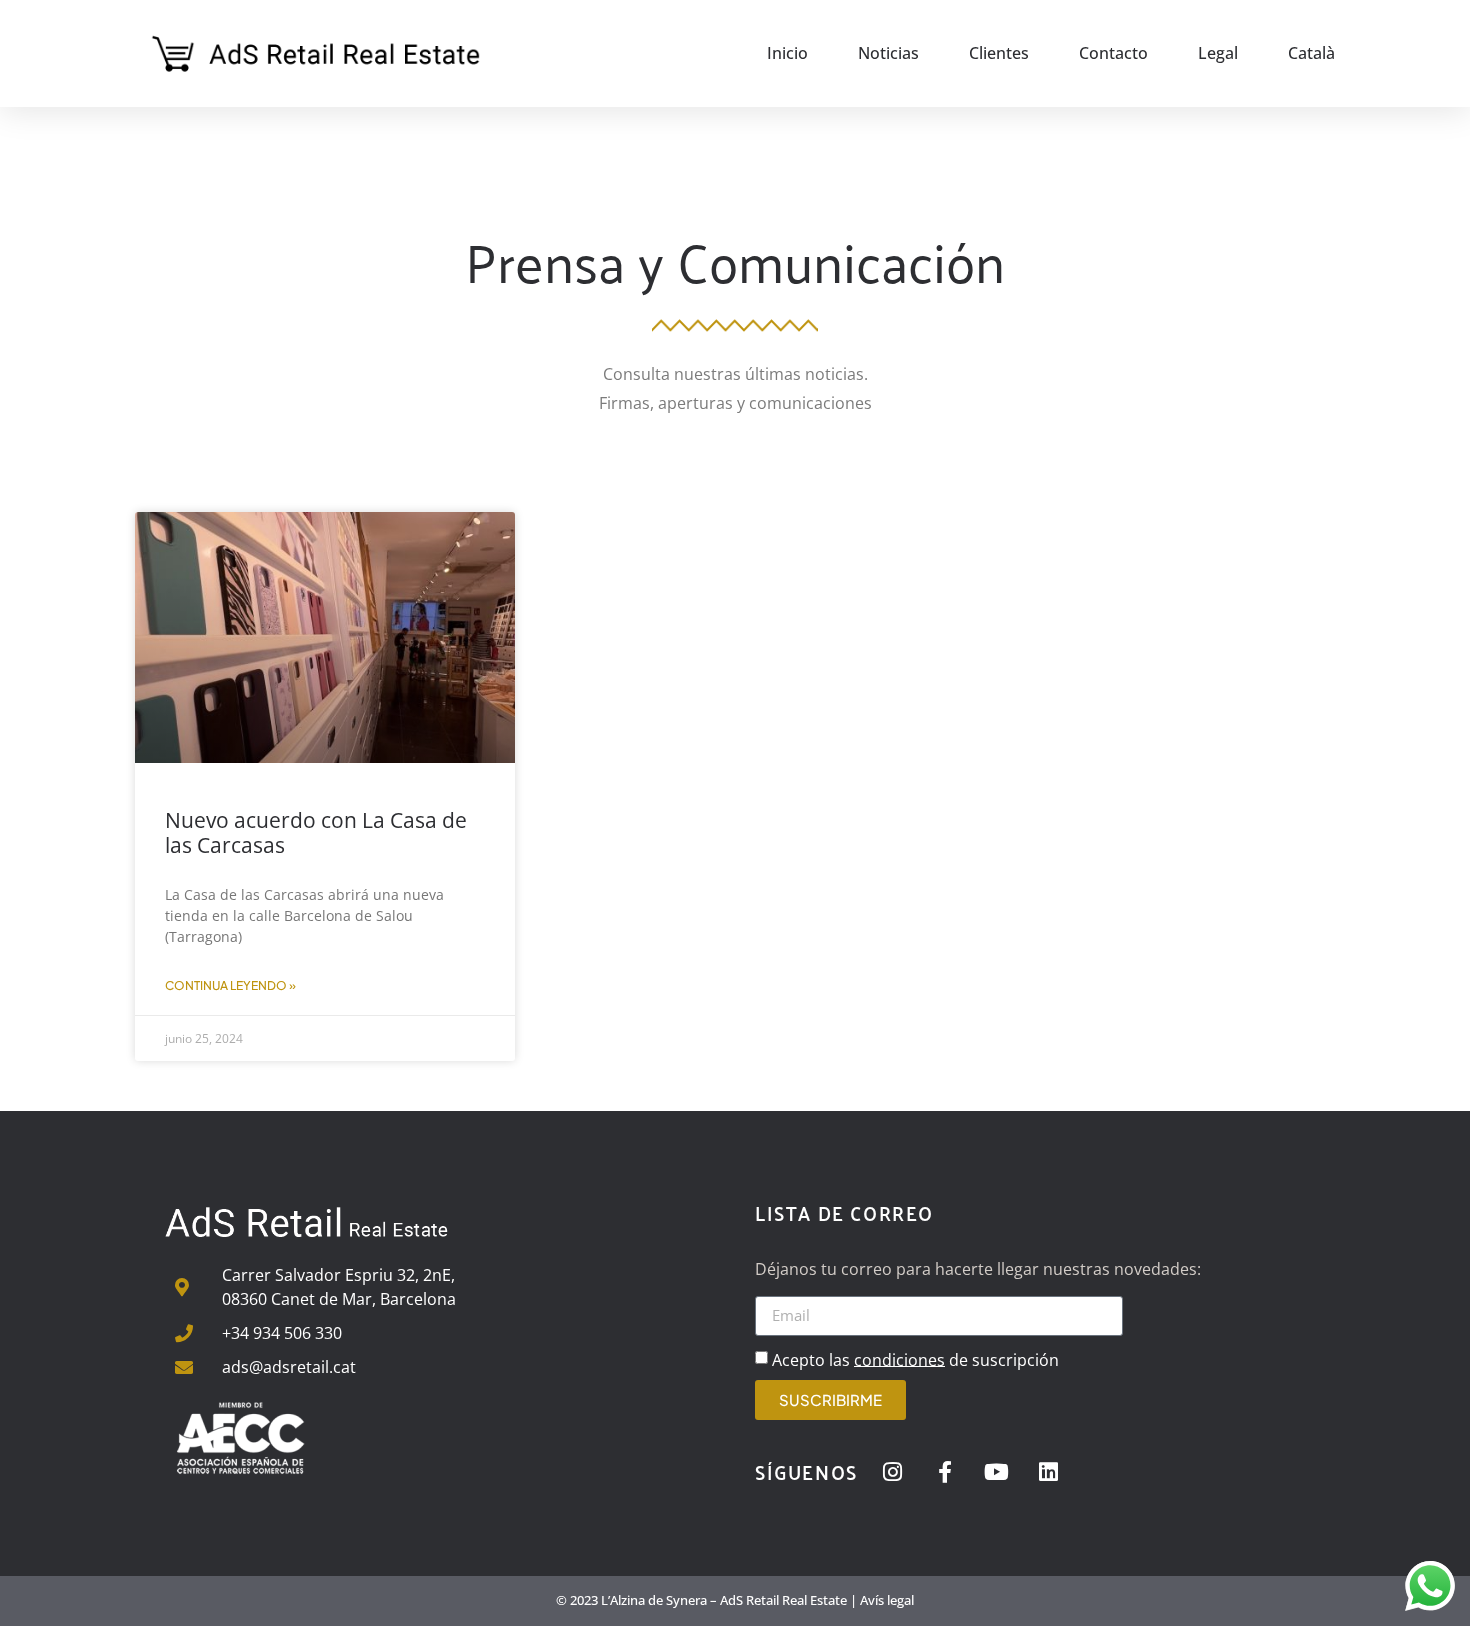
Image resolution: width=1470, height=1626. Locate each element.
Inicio (787, 53)
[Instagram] (893, 1472)
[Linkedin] (1049, 1472)
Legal (1218, 53)
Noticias (888, 53)
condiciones (899, 1359)
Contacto (1113, 53)
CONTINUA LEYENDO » (230, 985)
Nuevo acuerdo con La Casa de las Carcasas (316, 832)
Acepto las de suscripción (915, 1359)
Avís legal (887, 1600)
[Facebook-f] (945, 1472)
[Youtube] (997, 1472)
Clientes (999, 53)
